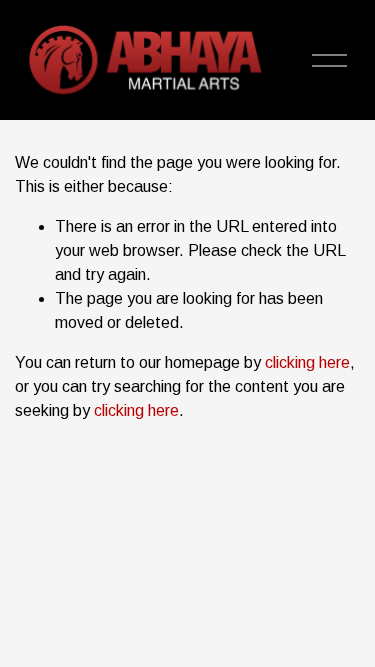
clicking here (307, 362)
